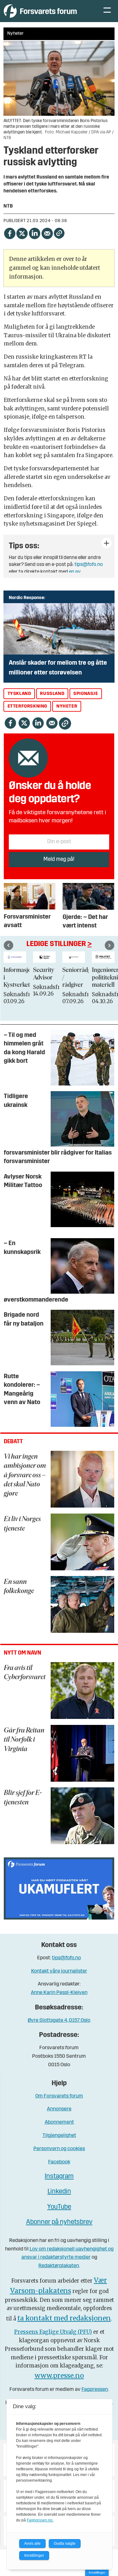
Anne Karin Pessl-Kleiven (59, 1993)
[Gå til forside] (47, 11)
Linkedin (59, 2192)
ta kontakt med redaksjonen (64, 2318)
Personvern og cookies (59, 2149)
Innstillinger (97, 2572)
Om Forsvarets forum (59, 2096)
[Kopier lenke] (59, 233)
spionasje (86, 694)
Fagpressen (95, 2389)
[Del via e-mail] (47, 233)
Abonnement (59, 2122)
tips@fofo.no (89, 565)
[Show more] (107, 543)
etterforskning (27, 706)
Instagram (59, 2176)
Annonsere (59, 2109)
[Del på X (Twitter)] (22, 233)
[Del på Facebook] (9, 233)
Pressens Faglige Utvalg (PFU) (53, 2332)
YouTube (59, 2207)
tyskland (19, 694)
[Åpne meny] (107, 11)
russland (52, 694)
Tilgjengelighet (59, 2135)
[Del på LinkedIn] (35, 233)
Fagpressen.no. (40, 2520)
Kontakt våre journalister (59, 1971)
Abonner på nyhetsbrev (59, 2222)
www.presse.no (59, 2376)
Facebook (59, 2162)
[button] (8, 945)
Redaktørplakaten (59, 2266)
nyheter (67, 706)
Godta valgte (65, 2544)
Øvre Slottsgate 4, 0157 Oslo (59, 2020)
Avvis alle (32, 2544)
